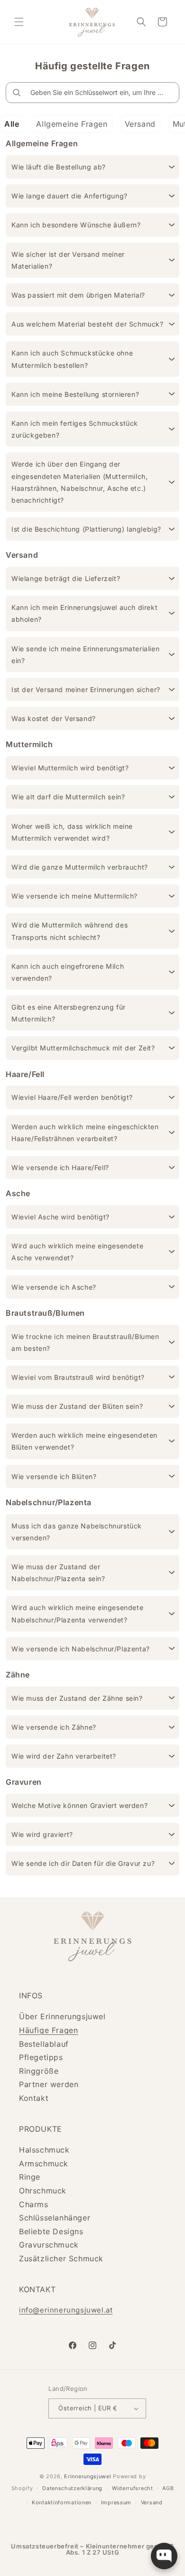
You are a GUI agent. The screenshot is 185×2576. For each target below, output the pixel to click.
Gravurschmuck (49, 2245)
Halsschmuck (44, 2150)
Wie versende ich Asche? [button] (54, 1287)
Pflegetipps (41, 2057)
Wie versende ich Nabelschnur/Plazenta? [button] (81, 1649)
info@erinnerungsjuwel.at (66, 2310)
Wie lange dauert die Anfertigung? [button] (69, 196)
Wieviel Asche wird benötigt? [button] (60, 1217)
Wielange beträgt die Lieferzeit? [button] (66, 578)
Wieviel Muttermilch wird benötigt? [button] (70, 768)
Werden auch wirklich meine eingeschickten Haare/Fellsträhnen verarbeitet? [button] (85, 1133)
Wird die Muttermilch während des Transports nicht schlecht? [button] (69, 931)
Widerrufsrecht (133, 2488)
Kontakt (34, 2098)
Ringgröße (39, 2071)
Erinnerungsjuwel (88, 2476)
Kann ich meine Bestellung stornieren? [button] (75, 394)
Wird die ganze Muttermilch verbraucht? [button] (80, 867)
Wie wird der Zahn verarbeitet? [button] (64, 1756)
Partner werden (49, 2084)
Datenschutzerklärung (72, 2488)
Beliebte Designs (51, 2231)
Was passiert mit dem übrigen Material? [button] (78, 295)
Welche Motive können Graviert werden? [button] (79, 1805)
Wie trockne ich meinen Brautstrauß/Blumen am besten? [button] (85, 1342)
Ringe (30, 2177)
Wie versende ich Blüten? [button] (54, 1476)
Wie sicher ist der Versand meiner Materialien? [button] (68, 260)
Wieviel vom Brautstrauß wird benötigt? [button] (78, 1377)
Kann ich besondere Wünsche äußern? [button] (76, 225)
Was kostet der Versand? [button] (54, 718)
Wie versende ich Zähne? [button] (54, 1727)
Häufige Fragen (48, 2030)
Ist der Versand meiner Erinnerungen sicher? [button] (86, 689)
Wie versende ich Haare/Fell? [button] (60, 1167)
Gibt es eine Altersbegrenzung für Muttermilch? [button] (69, 1013)
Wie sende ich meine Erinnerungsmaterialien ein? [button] (85, 655)
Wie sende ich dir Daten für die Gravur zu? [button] (83, 1863)
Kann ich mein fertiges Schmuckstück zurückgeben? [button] (75, 429)
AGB (168, 2488)
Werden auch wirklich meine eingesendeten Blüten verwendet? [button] (84, 1441)
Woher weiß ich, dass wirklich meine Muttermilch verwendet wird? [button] (72, 832)
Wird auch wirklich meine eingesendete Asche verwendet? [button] (77, 1252)
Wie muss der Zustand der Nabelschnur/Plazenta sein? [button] (58, 1573)
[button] (19, 22)
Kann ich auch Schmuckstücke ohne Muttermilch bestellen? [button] (72, 359)
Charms (34, 2204)
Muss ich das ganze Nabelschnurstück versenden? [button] (77, 1532)
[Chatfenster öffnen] (164, 2556)
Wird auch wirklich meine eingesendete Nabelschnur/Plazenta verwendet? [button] (77, 1613)
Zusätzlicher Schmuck (61, 2258)
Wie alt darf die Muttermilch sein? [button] (68, 797)
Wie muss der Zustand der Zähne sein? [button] (77, 1698)
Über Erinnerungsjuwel (62, 2016)
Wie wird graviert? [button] (42, 1834)
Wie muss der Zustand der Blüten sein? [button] (77, 1406)
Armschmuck (44, 2164)
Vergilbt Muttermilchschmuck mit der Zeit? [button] (83, 1048)
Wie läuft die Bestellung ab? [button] (59, 167)
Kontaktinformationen (62, 2502)
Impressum (116, 2502)
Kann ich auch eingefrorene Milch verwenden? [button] (68, 972)
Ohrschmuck (43, 2191)
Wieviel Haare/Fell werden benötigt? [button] (72, 1097)
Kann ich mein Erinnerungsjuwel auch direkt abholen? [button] (84, 613)
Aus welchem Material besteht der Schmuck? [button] (88, 324)
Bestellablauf (44, 2044)
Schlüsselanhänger (55, 2218)
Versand (152, 2502)
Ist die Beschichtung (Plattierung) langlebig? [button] (86, 529)
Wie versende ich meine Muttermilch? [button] (74, 896)
